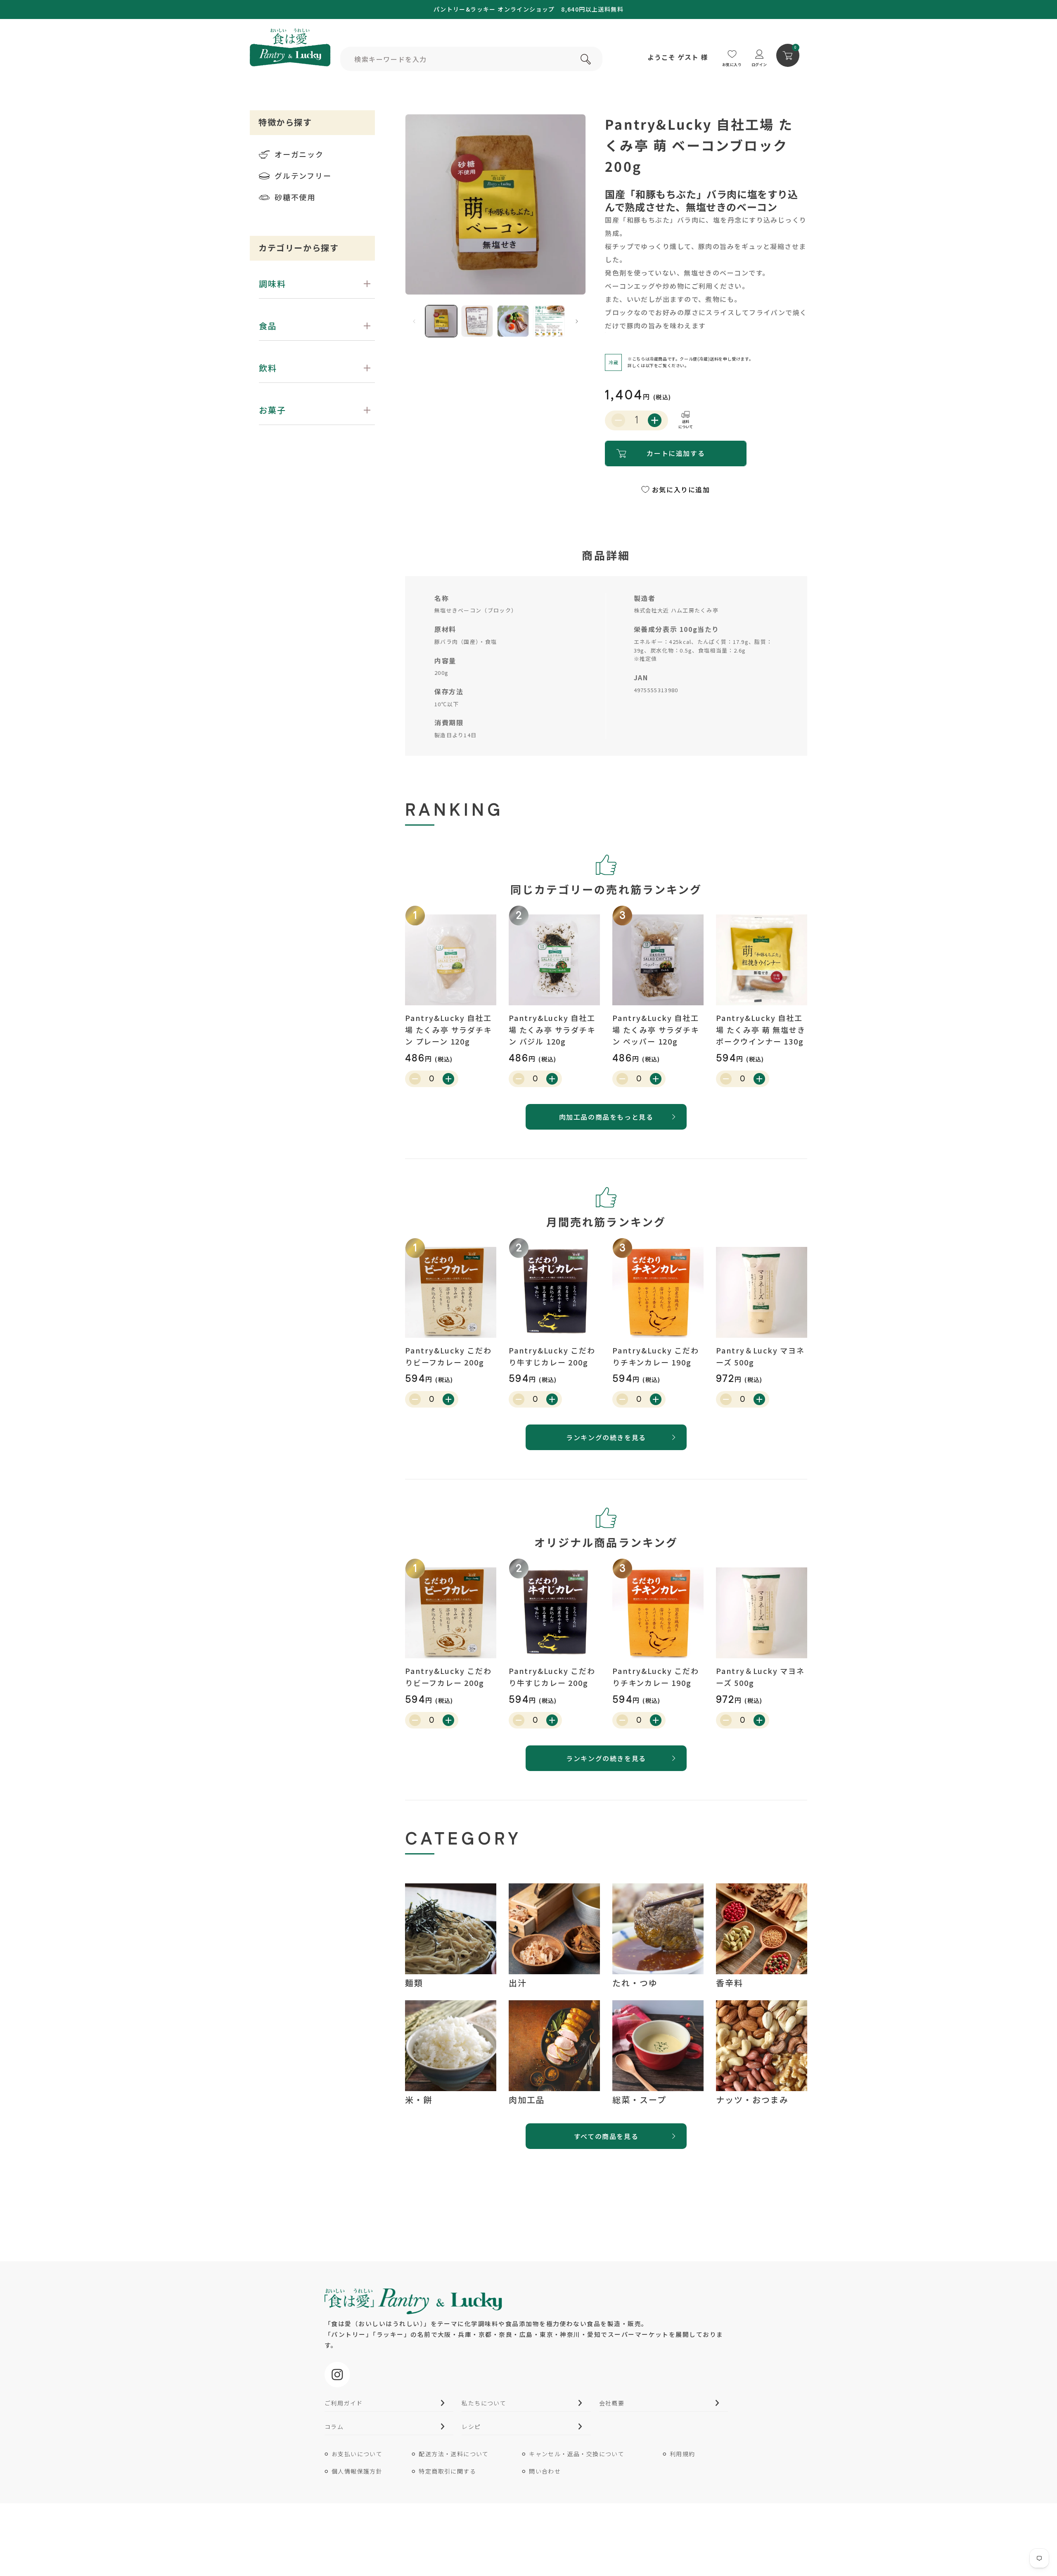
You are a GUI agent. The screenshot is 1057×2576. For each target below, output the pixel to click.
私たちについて (484, 2403)
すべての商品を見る (606, 2136)
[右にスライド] (577, 321)
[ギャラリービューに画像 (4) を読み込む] (549, 321)
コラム (334, 2426)
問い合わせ (545, 2471)
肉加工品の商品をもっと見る (606, 1117)
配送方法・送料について (454, 2454)
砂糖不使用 (295, 197)
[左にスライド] (414, 321)
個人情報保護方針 (357, 2471)
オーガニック (299, 154)
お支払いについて (357, 2454)
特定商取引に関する (447, 2471)
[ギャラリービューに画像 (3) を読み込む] (513, 321)
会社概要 (612, 2403)
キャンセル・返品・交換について (577, 2454)
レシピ (471, 2426)
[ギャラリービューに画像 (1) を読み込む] (441, 321)
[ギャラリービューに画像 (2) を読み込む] (477, 321)
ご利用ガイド (344, 2403)
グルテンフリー (303, 176)
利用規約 (683, 2454)
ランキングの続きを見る (606, 1437)
